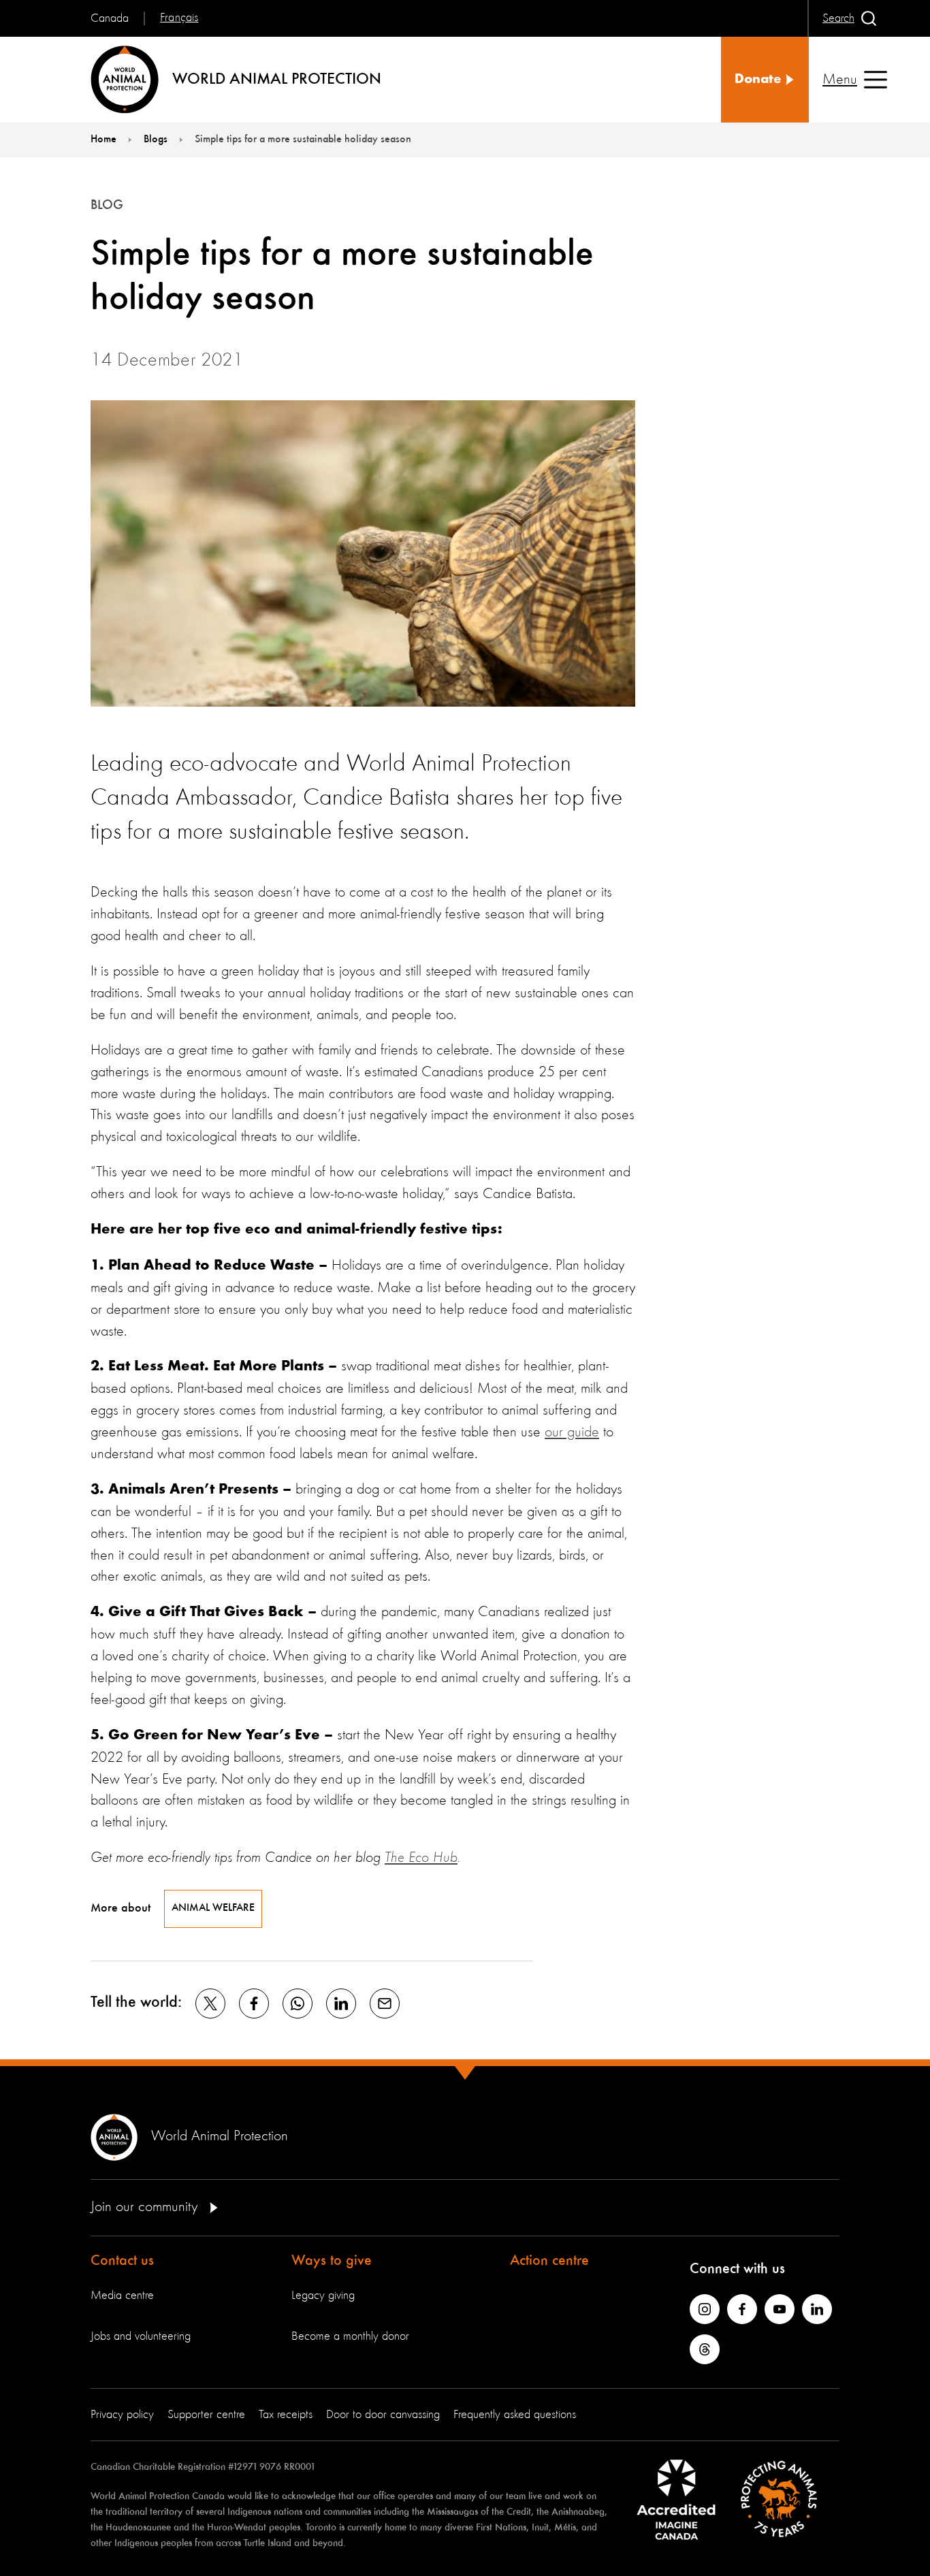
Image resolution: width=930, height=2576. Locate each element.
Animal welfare (213, 1908)
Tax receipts (286, 2415)
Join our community (146, 2207)
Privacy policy (122, 2415)
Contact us (122, 2261)
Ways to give (332, 2261)
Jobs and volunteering (141, 2336)
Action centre (549, 2261)
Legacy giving (323, 2296)
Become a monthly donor (350, 2336)
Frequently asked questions (515, 2415)
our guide (572, 1432)
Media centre (122, 2296)
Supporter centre (206, 2415)
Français (179, 18)
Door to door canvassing (383, 2415)
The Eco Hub (421, 1858)
